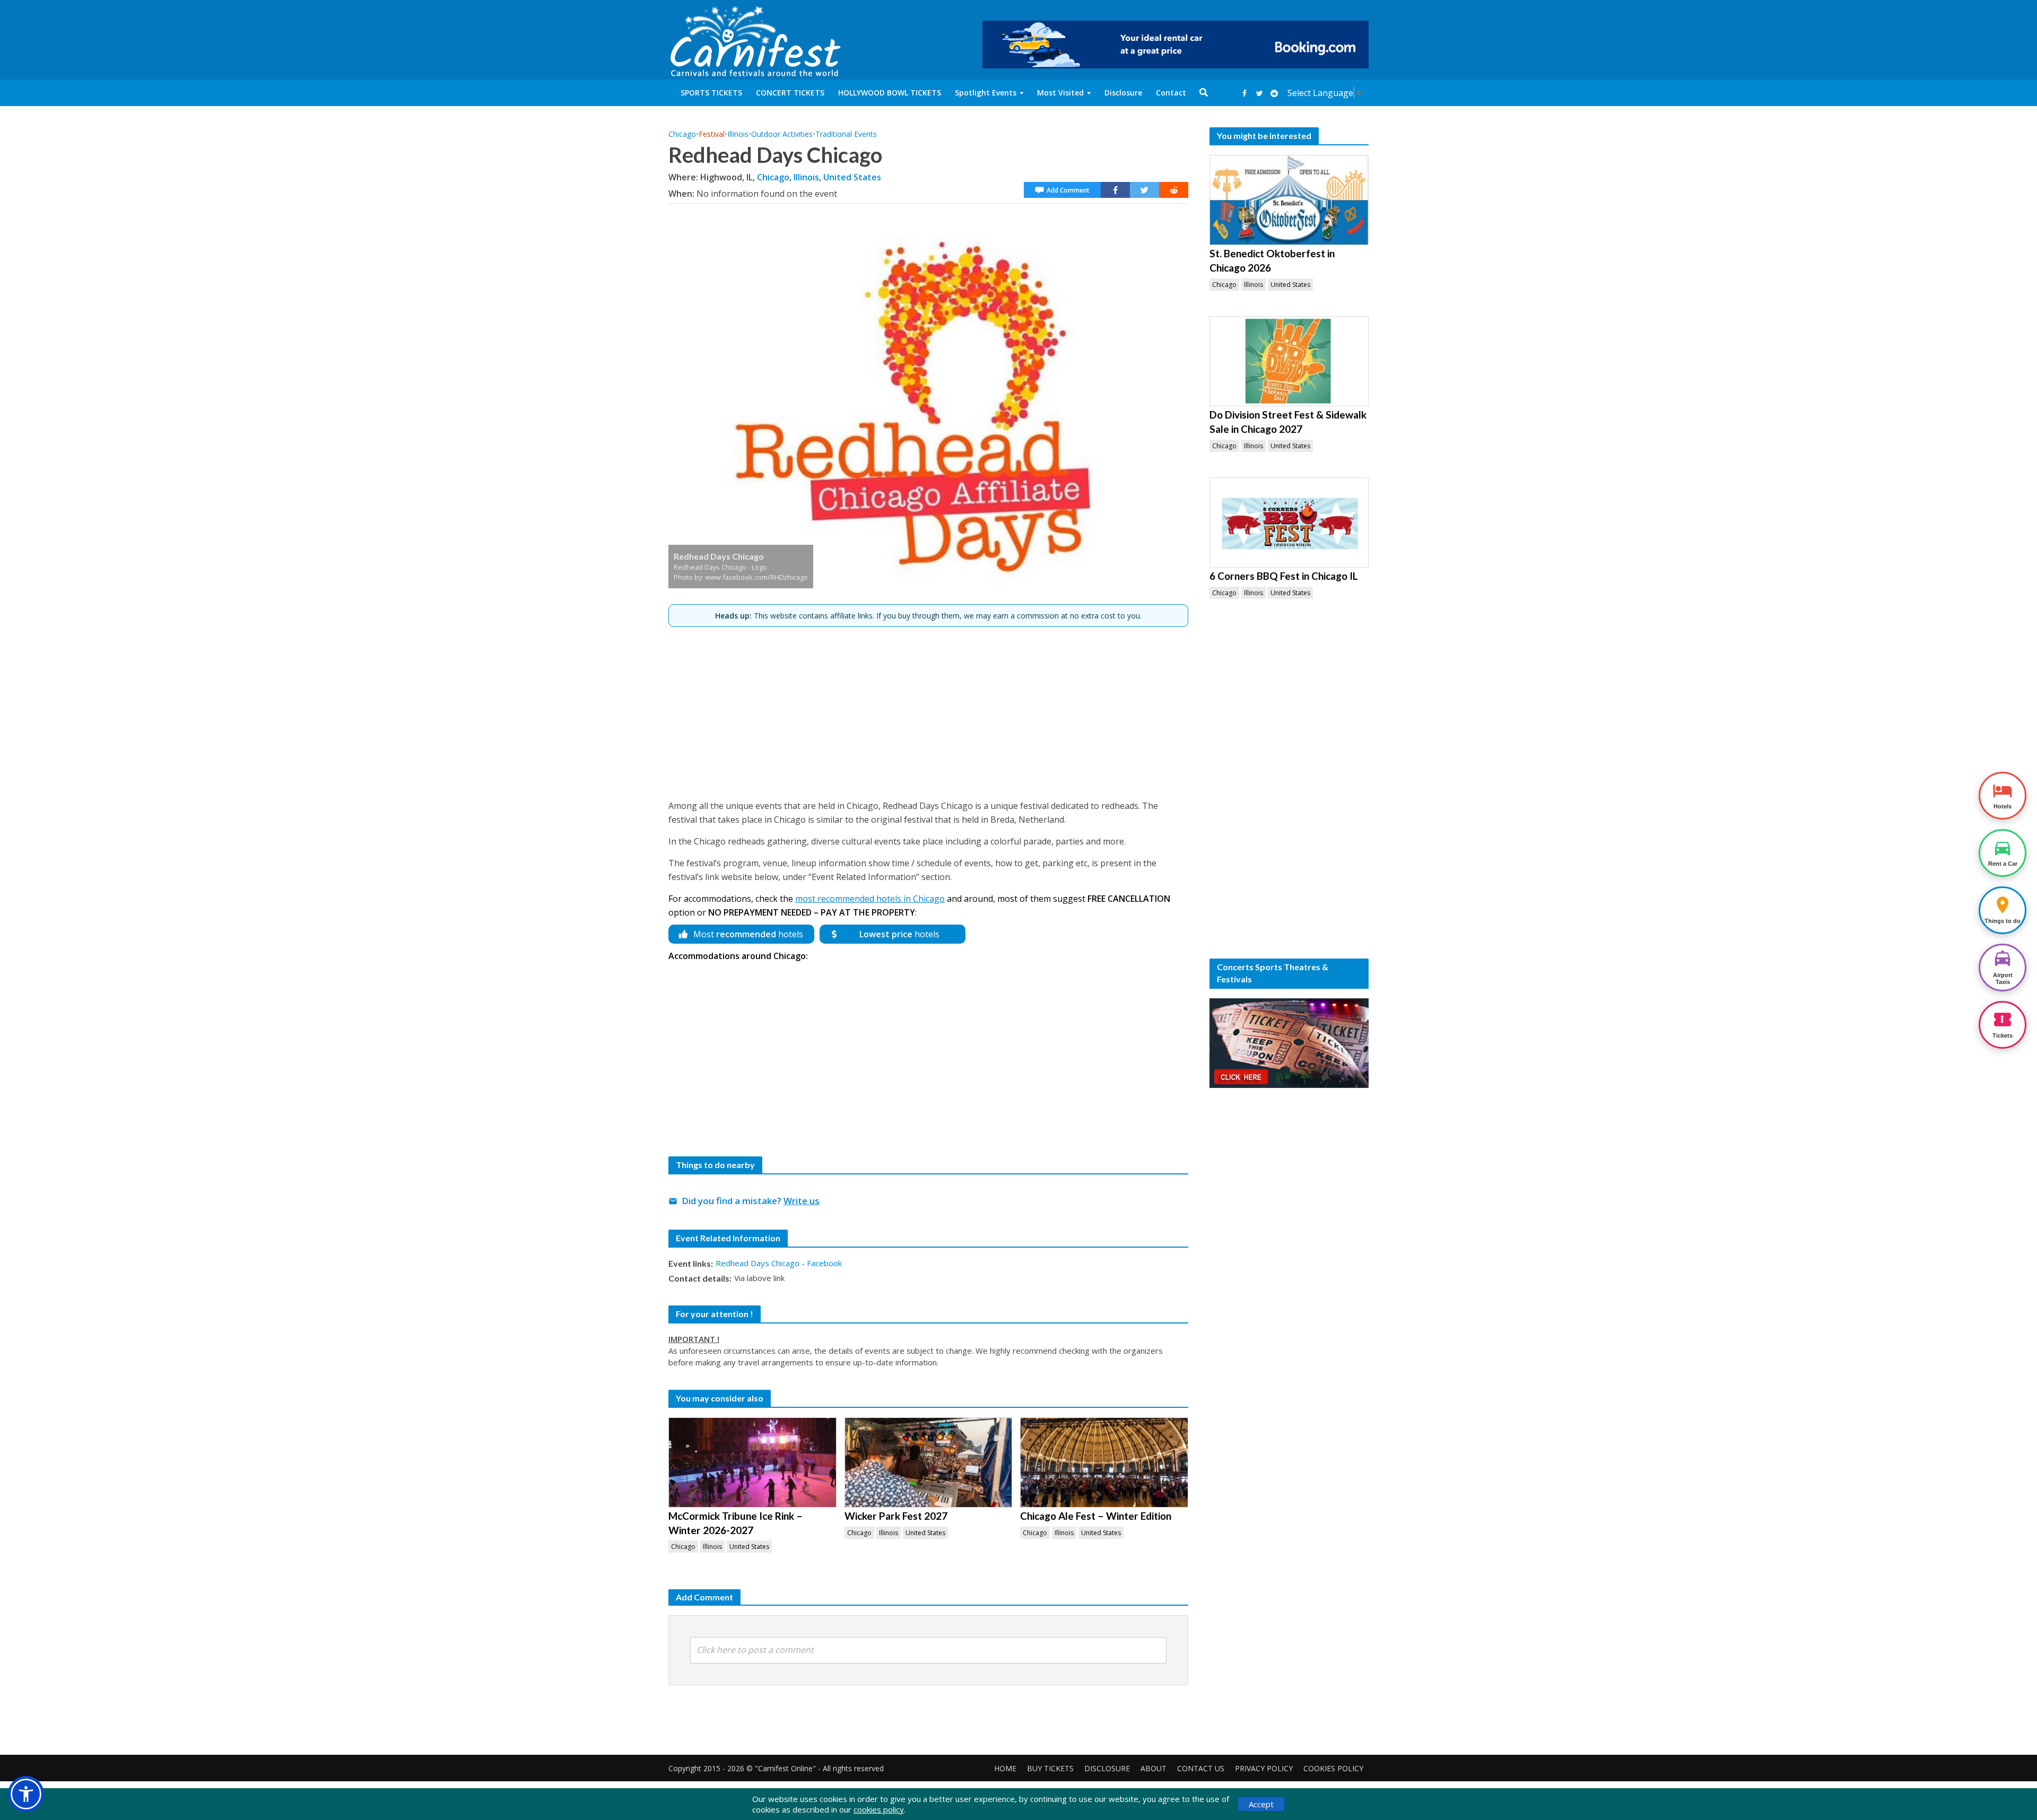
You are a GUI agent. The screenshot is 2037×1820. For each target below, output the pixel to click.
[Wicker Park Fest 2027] (929, 1462)
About (1154, 1768)
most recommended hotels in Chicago (870, 899)
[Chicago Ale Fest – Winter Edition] (1104, 1462)
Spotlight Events (986, 93)
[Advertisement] (928, 709)
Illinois (738, 134)
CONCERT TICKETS (790, 93)
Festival (712, 134)
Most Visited (1060, 93)
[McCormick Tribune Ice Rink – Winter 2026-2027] (752, 1462)
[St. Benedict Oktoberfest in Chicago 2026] (1289, 200)
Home (1005, 1768)
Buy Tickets (1050, 1768)
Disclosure (1123, 93)
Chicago (682, 134)
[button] (26, 1794)
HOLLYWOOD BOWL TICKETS (890, 93)
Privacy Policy (1264, 1768)
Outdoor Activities (782, 134)
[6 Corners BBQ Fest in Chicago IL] (1289, 523)
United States (852, 177)
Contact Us (1201, 1768)
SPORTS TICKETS (711, 93)
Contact (1171, 93)
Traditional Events (846, 134)
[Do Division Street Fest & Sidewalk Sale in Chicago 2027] (1289, 361)
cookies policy (879, 1809)
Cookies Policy (1333, 1768)
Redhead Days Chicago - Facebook (779, 1263)
